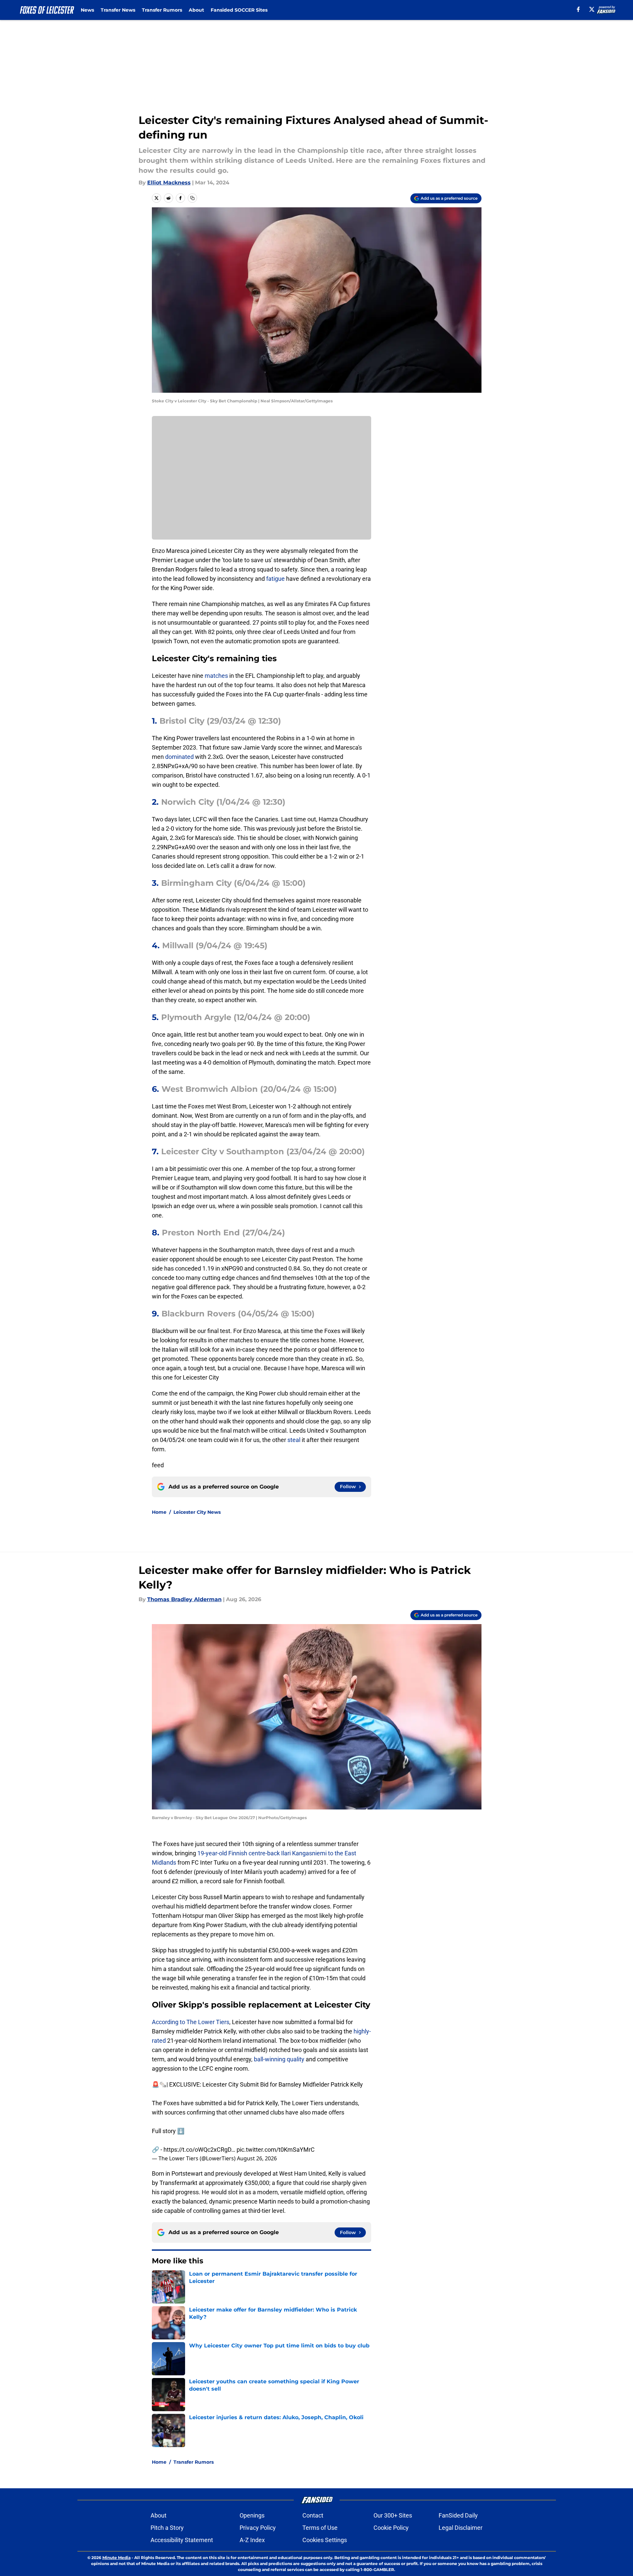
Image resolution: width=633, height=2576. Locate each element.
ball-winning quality (279, 2059)
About (196, 10)
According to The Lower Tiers (191, 2022)
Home (159, 1512)
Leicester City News (197, 1512)
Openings (252, 2515)
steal (295, 1440)
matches (217, 676)
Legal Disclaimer (461, 2528)
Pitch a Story (167, 2528)
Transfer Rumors (162, 10)
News (87, 10)
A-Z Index (252, 2540)
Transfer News (118, 10)
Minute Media (116, 2558)
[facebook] (578, 9)
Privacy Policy (258, 2528)
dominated (180, 757)
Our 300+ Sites (393, 2515)
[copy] (192, 198)
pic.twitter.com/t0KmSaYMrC (276, 2150)
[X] (592, 9)
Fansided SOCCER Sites (239, 10)
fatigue (276, 579)
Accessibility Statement (182, 2540)
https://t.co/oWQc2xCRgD (197, 2150)
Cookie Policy (391, 2528)
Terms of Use (320, 2528)
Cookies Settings (325, 2540)
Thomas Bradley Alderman (184, 1599)
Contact (313, 2515)
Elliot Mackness (169, 183)
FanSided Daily (458, 2515)
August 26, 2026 (257, 2158)
